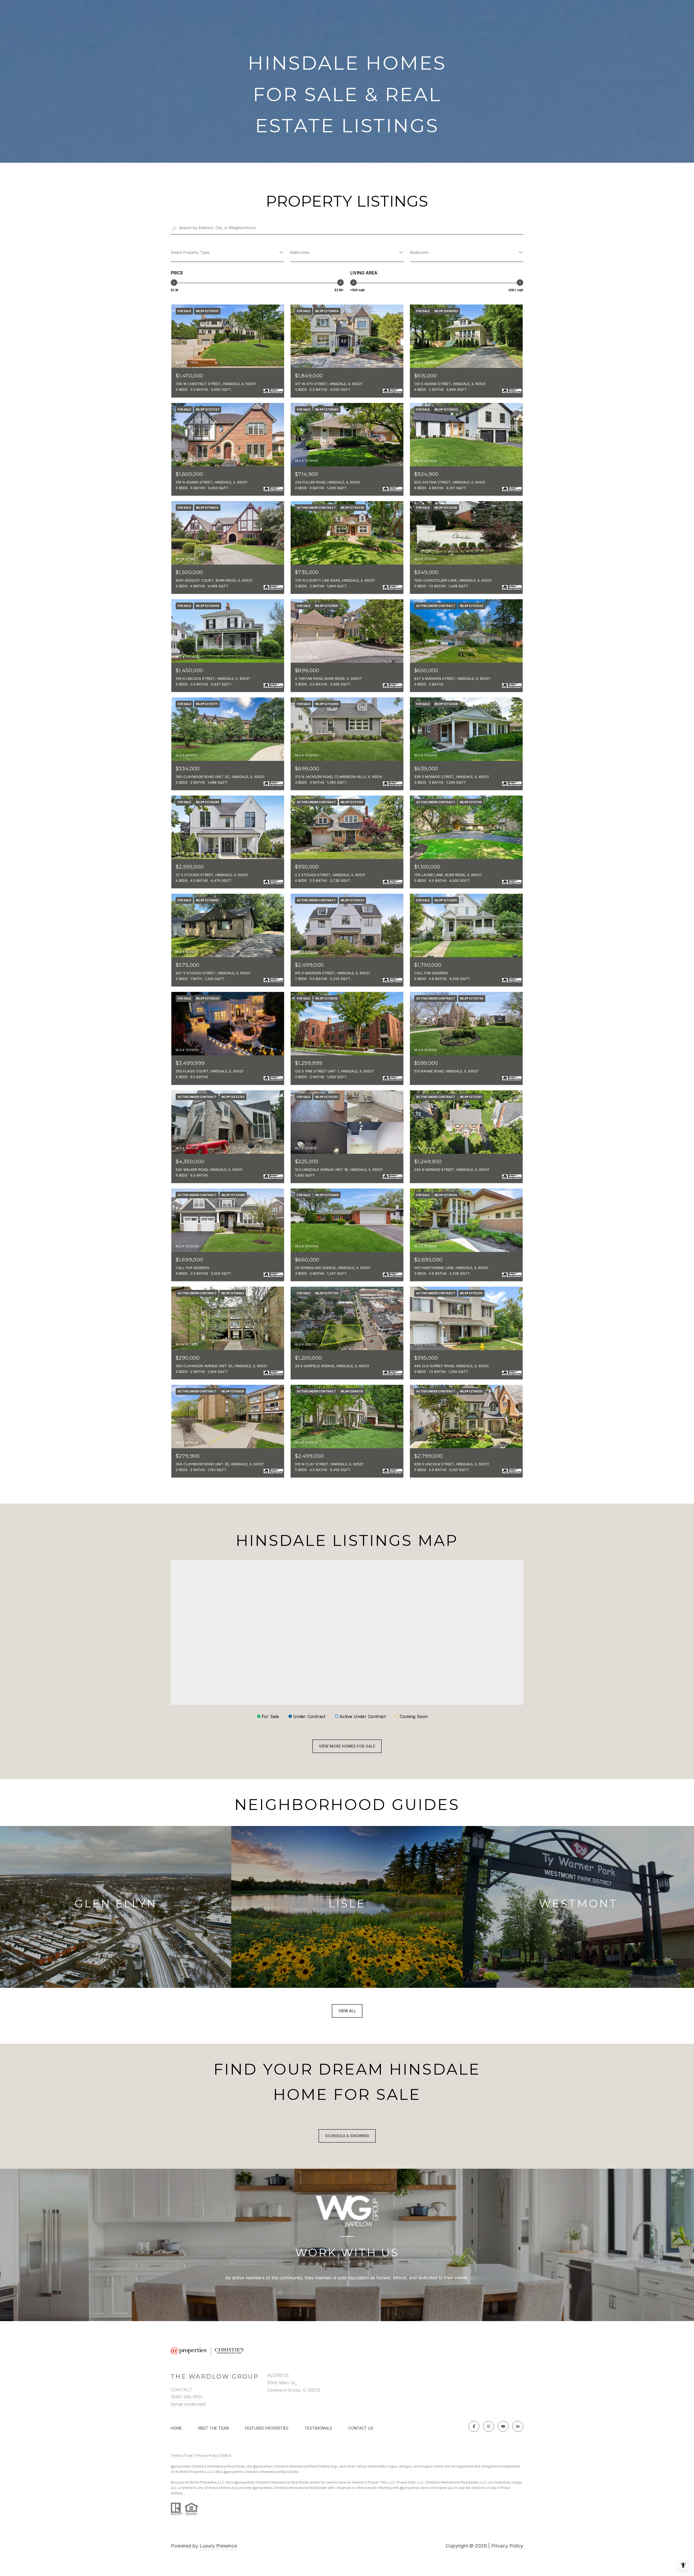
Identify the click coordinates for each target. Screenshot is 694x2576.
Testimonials (318, 2428)
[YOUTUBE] (503, 2426)
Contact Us (361, 2428)
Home (176, 2428)
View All (347, 2011)
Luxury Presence (218, 2546)
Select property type (190, 252)
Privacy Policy (207, 2455)
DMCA (226, 2455)
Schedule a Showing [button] (347, 2136)
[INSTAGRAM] (489, 2426)
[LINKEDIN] (518, 2426)
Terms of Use (182, 2455)
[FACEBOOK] (474, 2426)
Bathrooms (300, 252)
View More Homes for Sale (347, 1746)
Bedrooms (419, 252)
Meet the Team (213, 2428)
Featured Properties (267, 2428)
